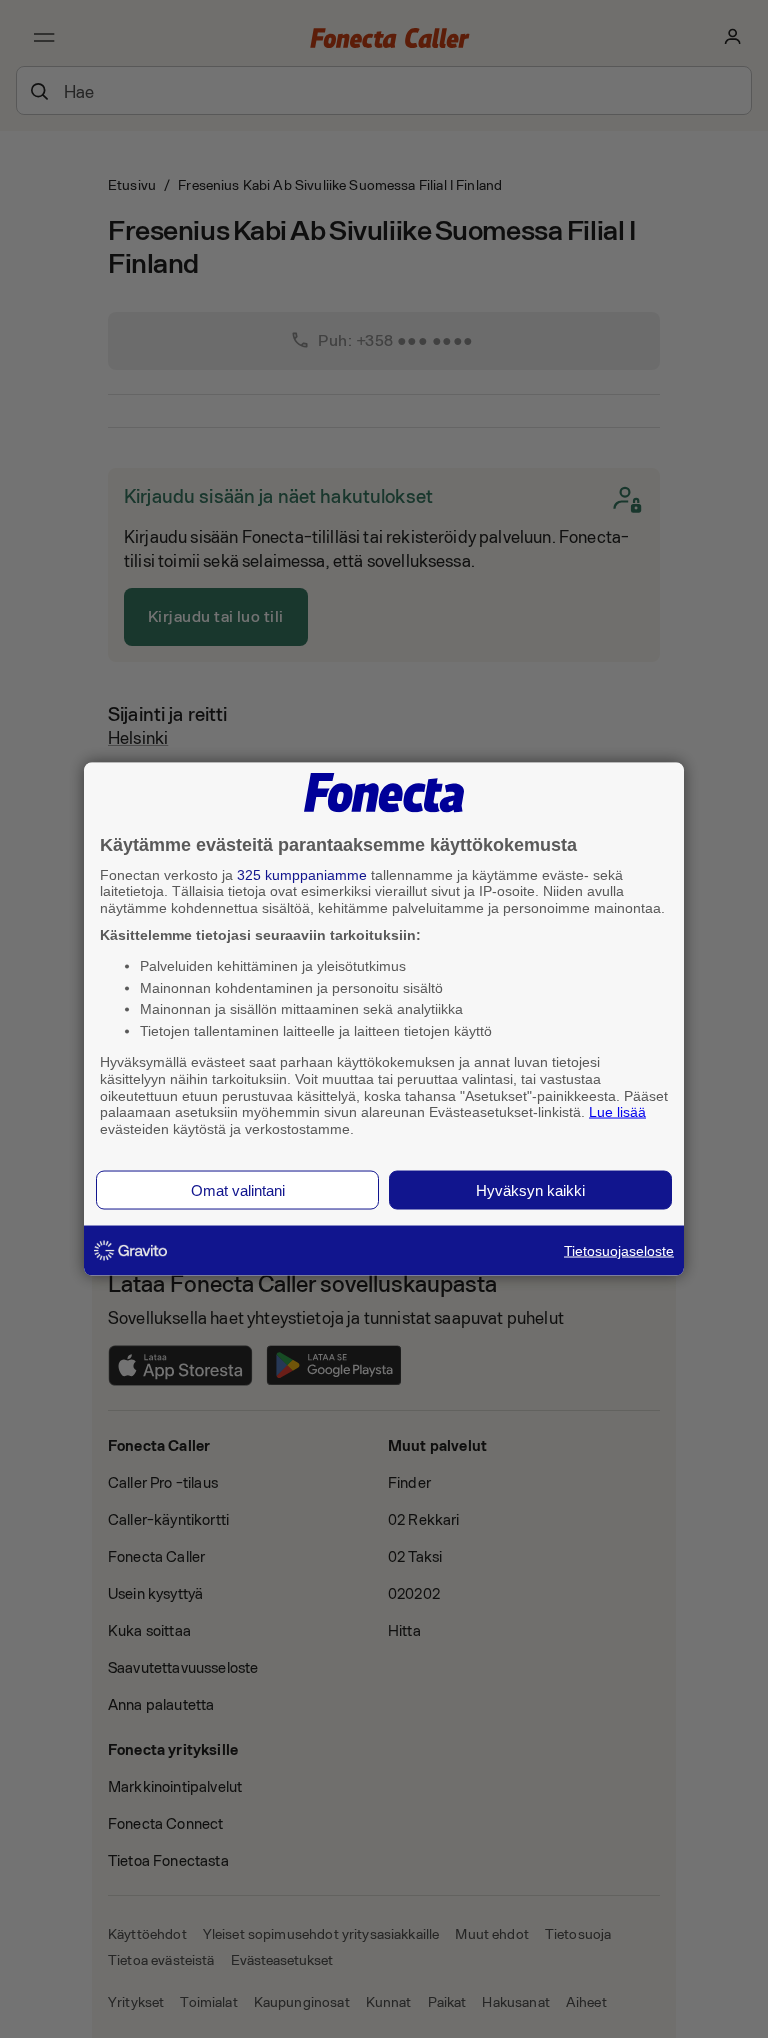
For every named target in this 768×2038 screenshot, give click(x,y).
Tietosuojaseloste (619, 1250)
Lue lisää (617, 1112)
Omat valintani (238, 1189)
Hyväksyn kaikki (530, 1189)
